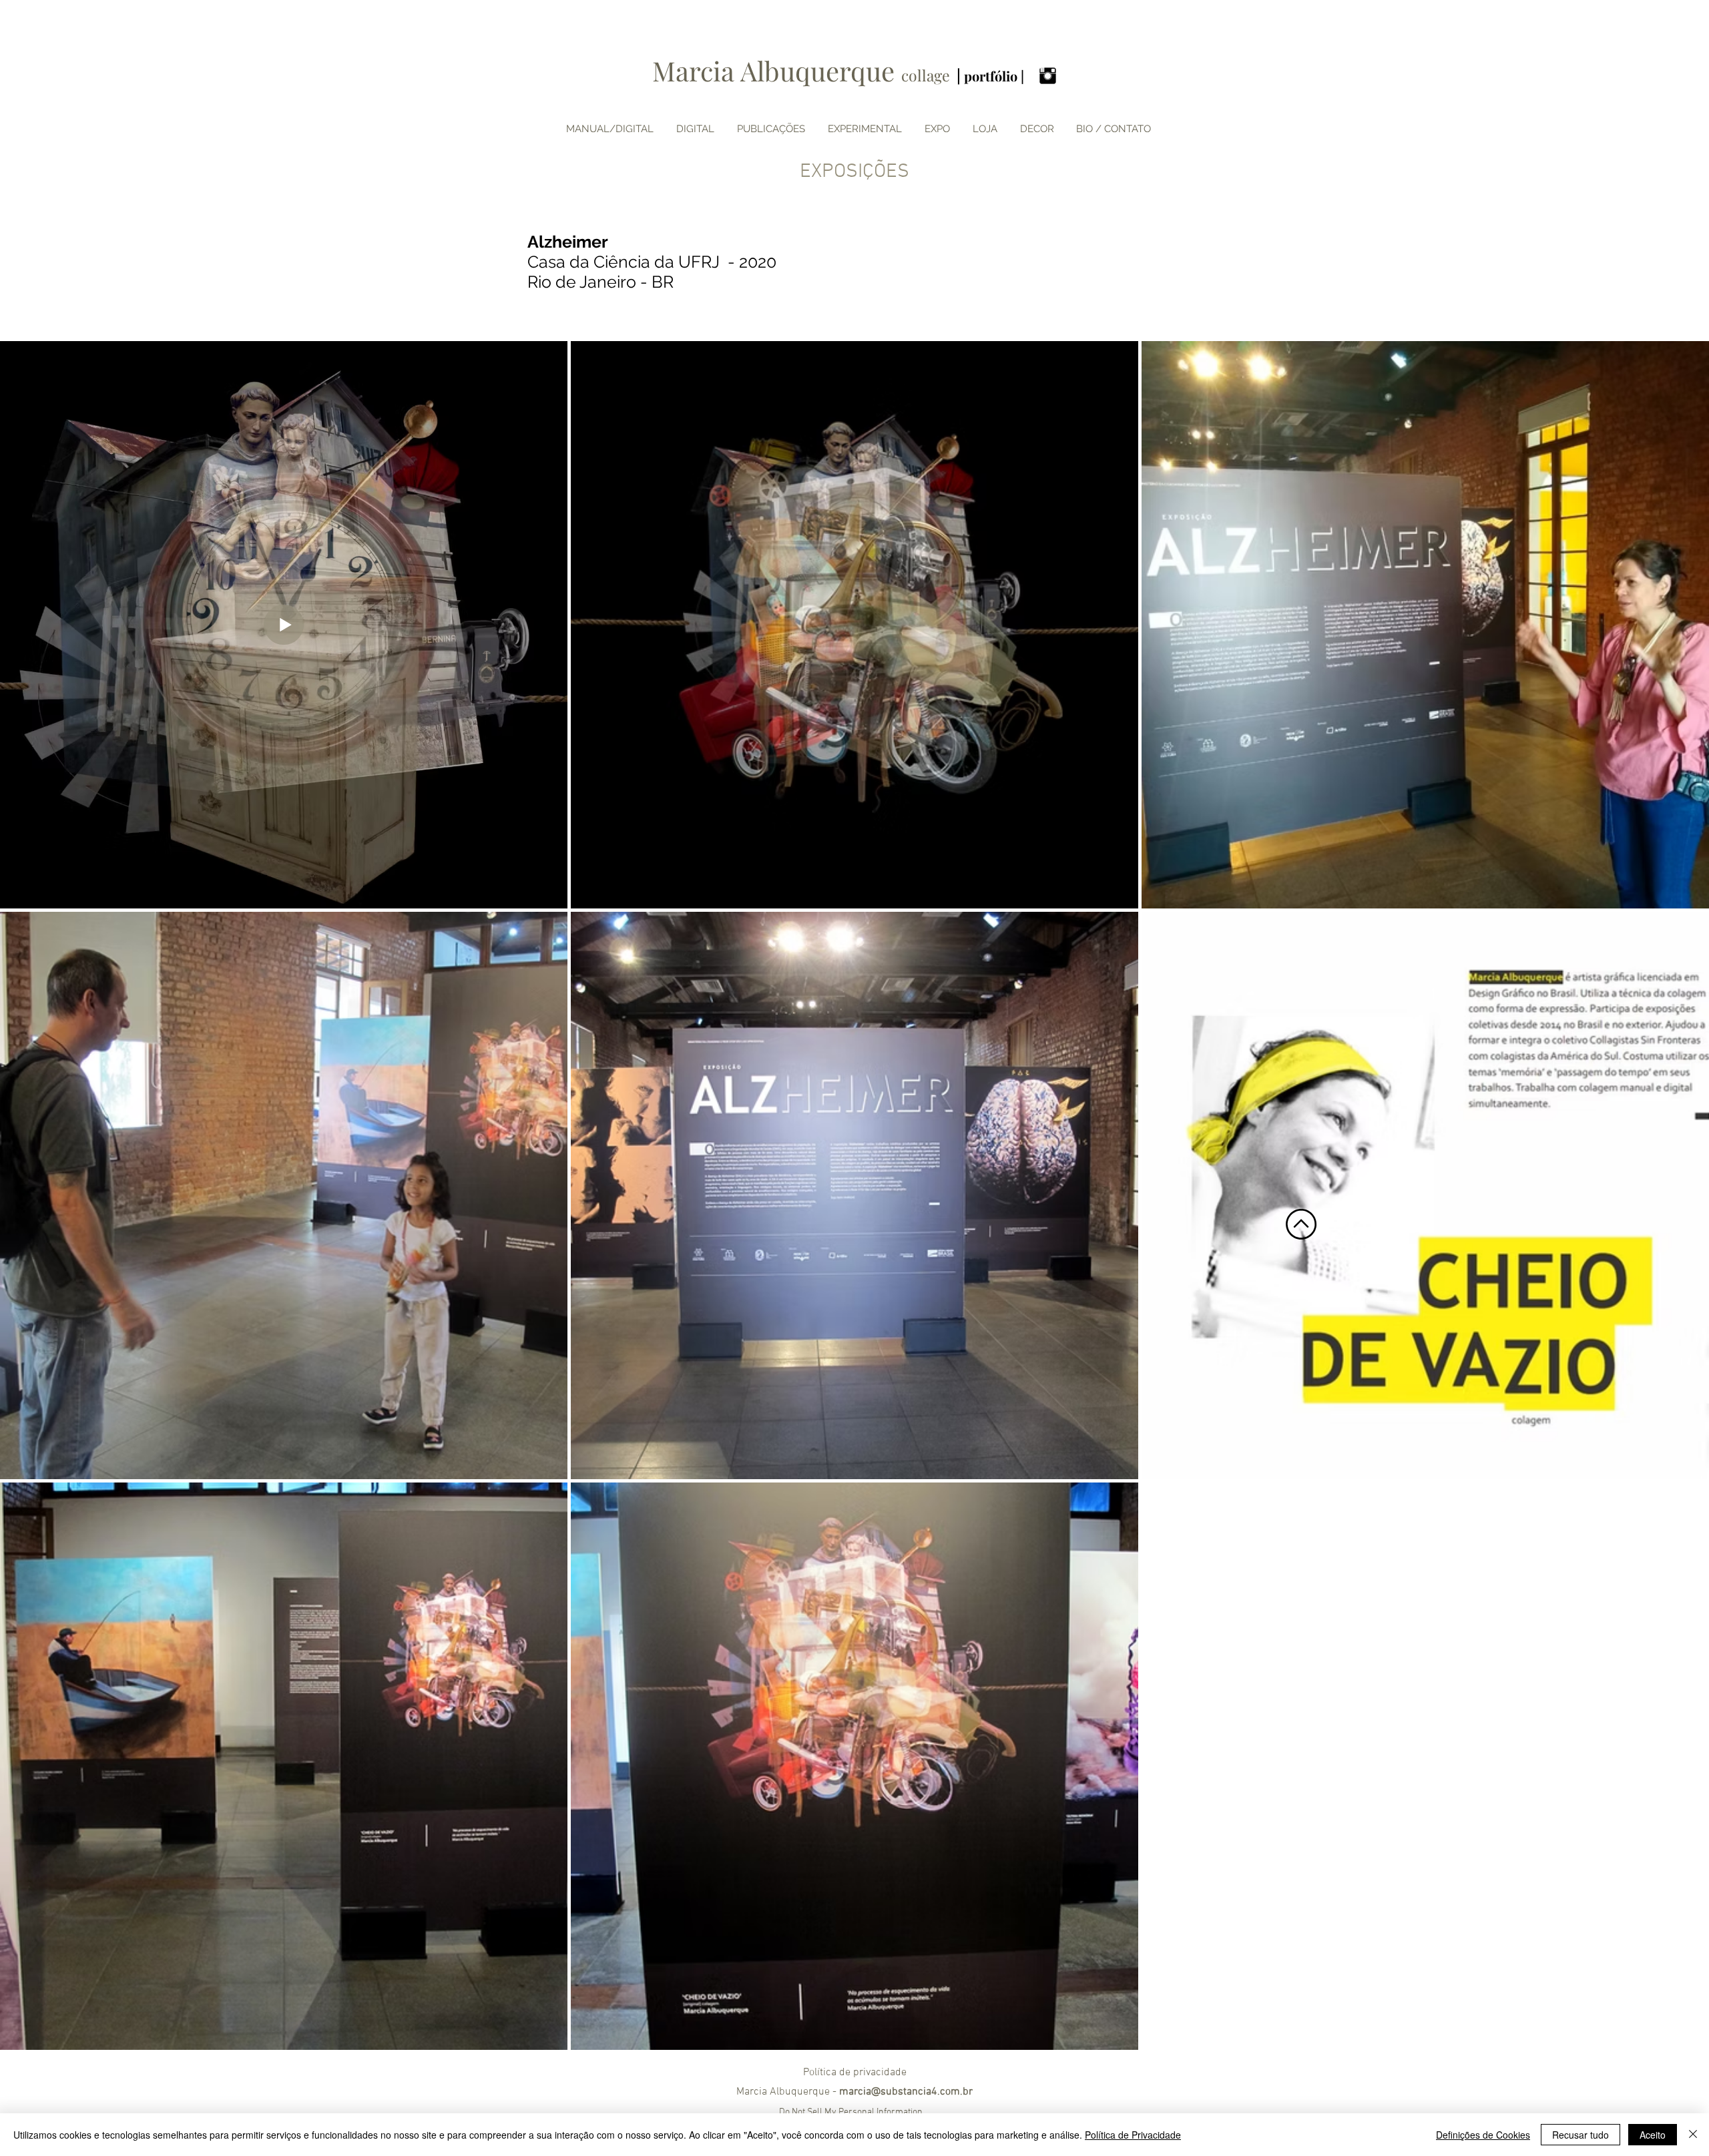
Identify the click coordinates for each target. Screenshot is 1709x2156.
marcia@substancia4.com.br (906, 2092)
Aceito (1653, 2135)
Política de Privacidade (1133, 2135)
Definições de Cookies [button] (1483, 2135)
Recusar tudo (1580, 2135)
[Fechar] (1693, 2135)
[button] (937, 129)
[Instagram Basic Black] (1048, 76)
